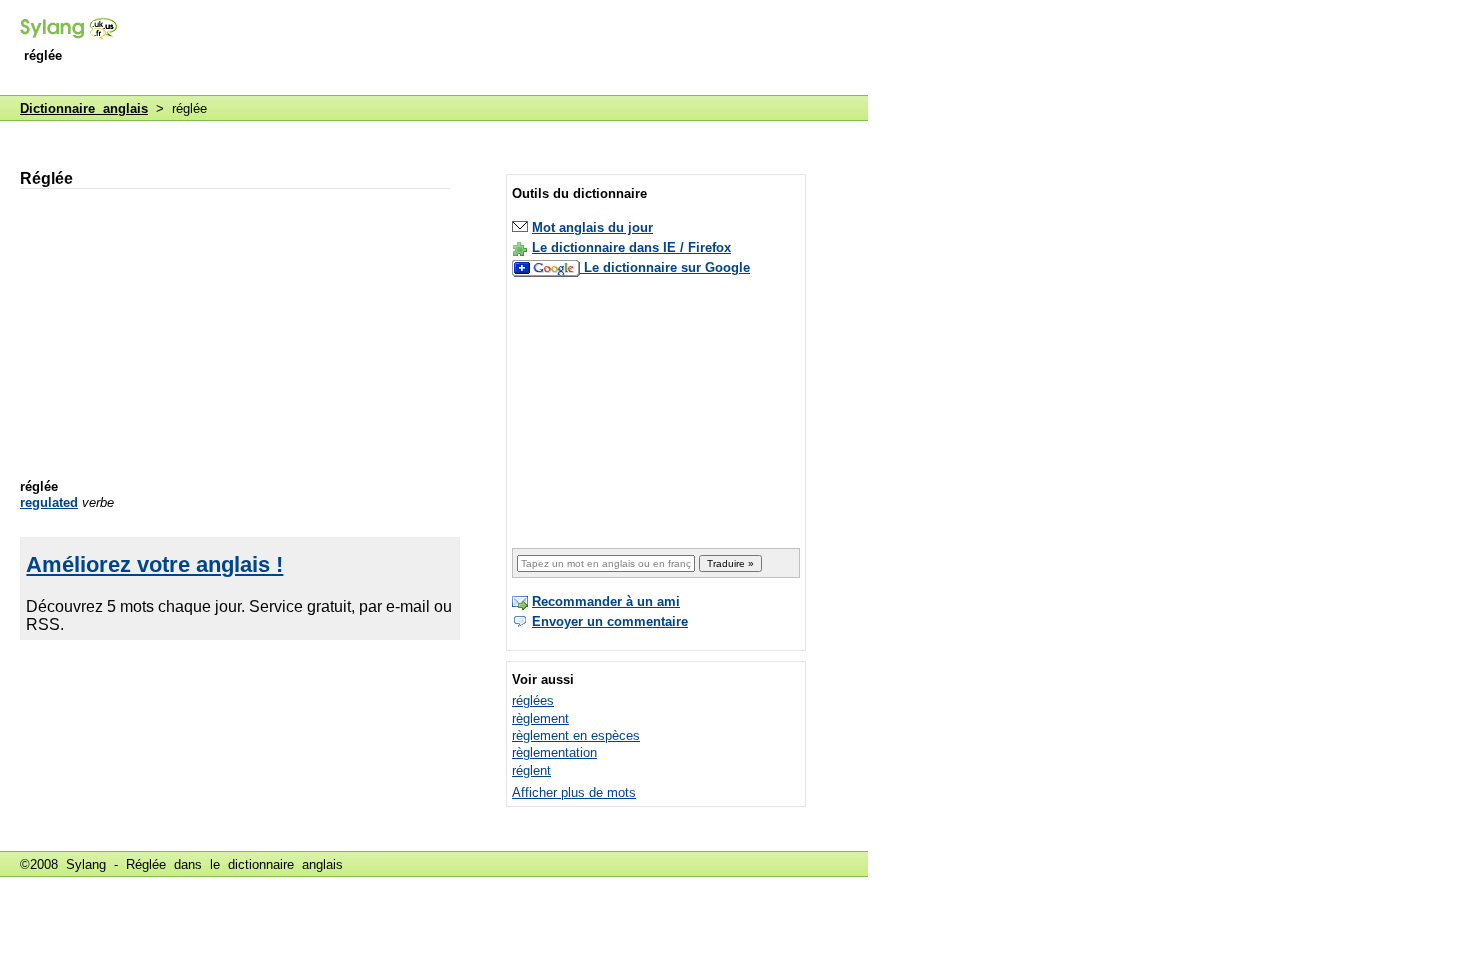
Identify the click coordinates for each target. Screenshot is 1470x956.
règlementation (554, 752)
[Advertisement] (504, 49)
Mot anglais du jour (592, 227)
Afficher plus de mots (574, 792)
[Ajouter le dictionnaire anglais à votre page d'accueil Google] (548, 267)
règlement (540, 718)
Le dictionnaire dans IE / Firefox (631, 247)
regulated (49, 502)
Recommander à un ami (606, 601)
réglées (533, 700)
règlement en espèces (576, 735)
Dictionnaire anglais (84, 108)
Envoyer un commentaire (610, 621)
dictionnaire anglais (285, 864)
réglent (531, 770)
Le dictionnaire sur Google (667, 267)
